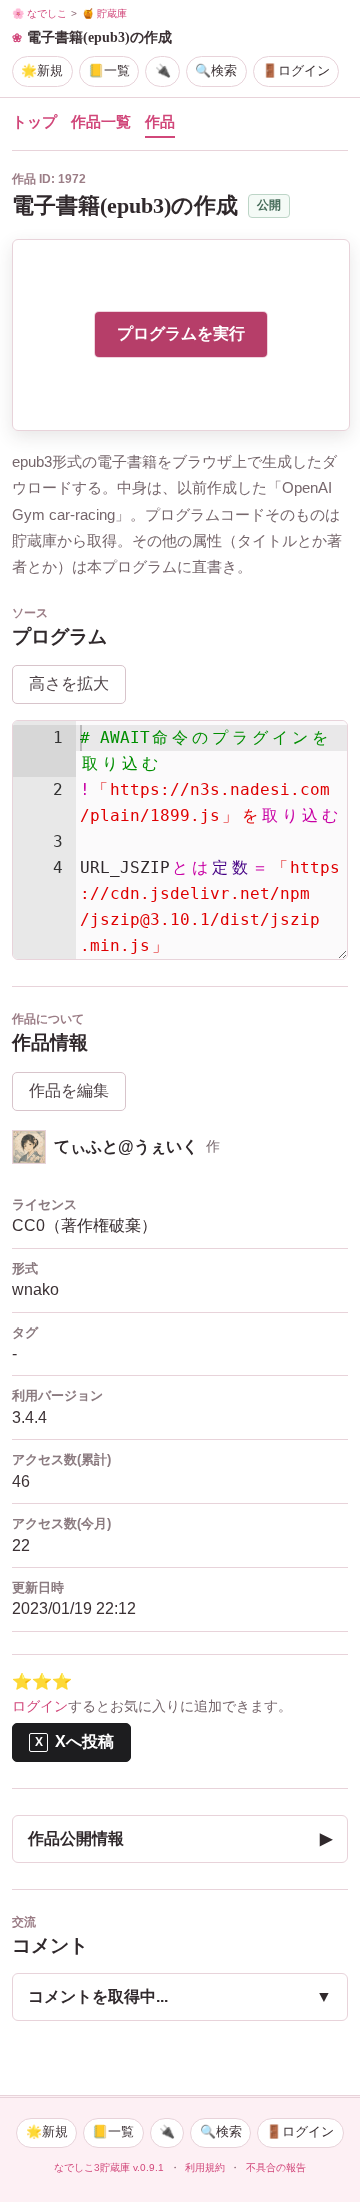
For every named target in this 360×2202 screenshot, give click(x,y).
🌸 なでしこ (39, 13)
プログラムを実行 (181, 333)
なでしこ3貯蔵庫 (92, 2167)
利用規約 (205, 2167)
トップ (34, 122)
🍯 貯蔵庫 (104, 13)
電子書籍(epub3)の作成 (99, 37)
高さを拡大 (69, 683)
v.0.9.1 (148, 2167)
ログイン (40, 1706)
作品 (160, 122)
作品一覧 (101, 122)
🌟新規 (42, 70)
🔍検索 (216, 70)
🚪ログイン (296, 70)
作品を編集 (69, 1090)
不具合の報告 (276, 2167)
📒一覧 (109, 70)
